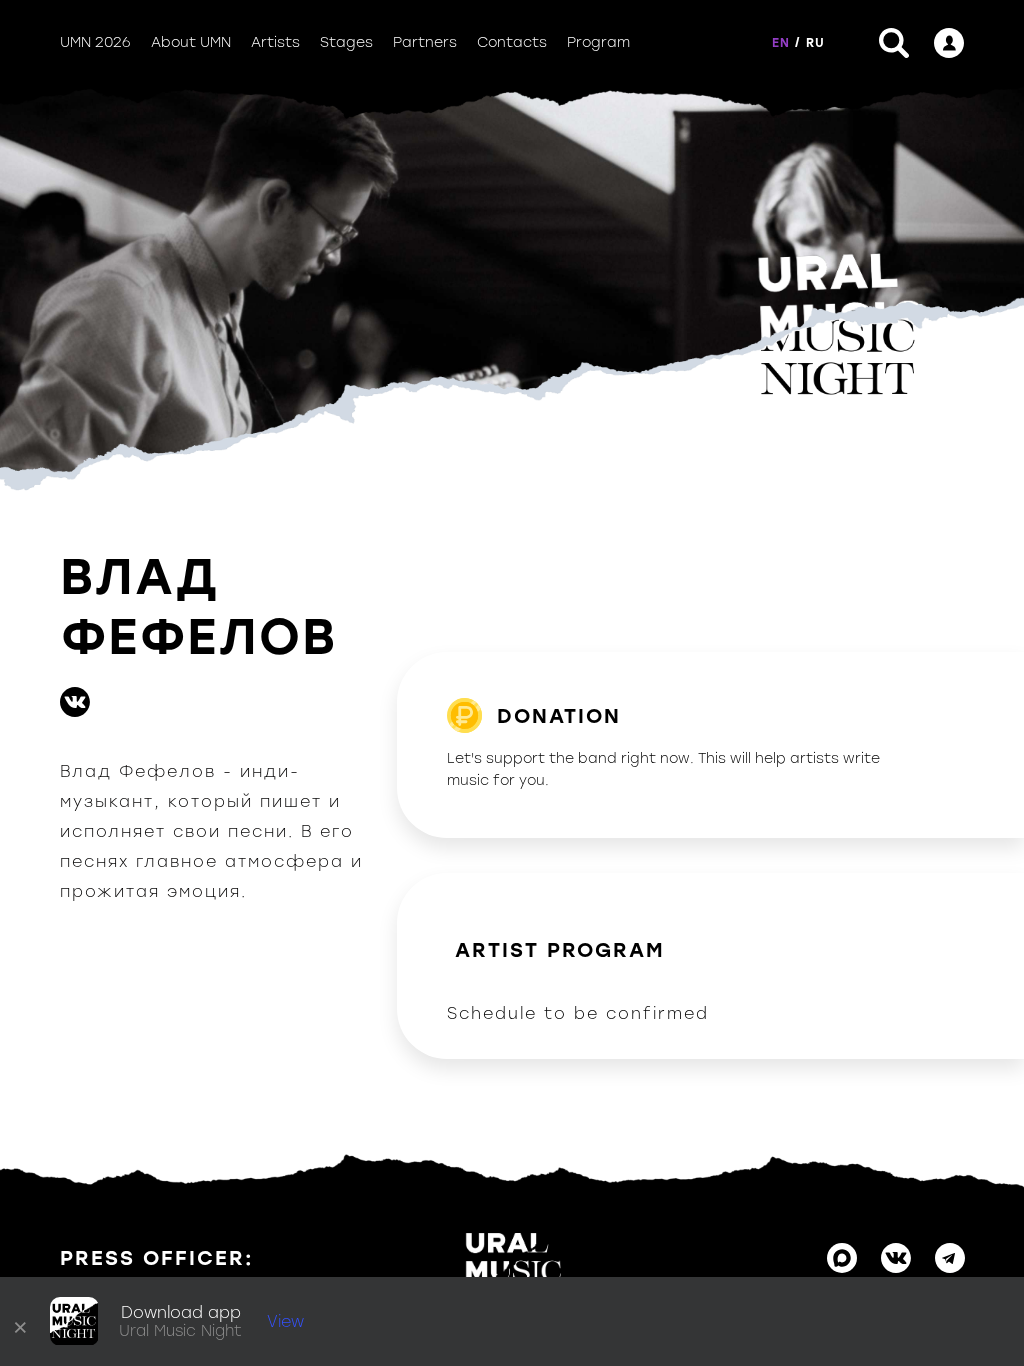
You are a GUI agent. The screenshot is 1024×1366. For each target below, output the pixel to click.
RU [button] (815, 43)
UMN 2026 (95, 42)
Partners (425, 42)
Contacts (512, 42)
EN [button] (781, 43)
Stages (346, 42)
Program (598, 42)
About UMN (191, 42)
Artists (275, 42)
